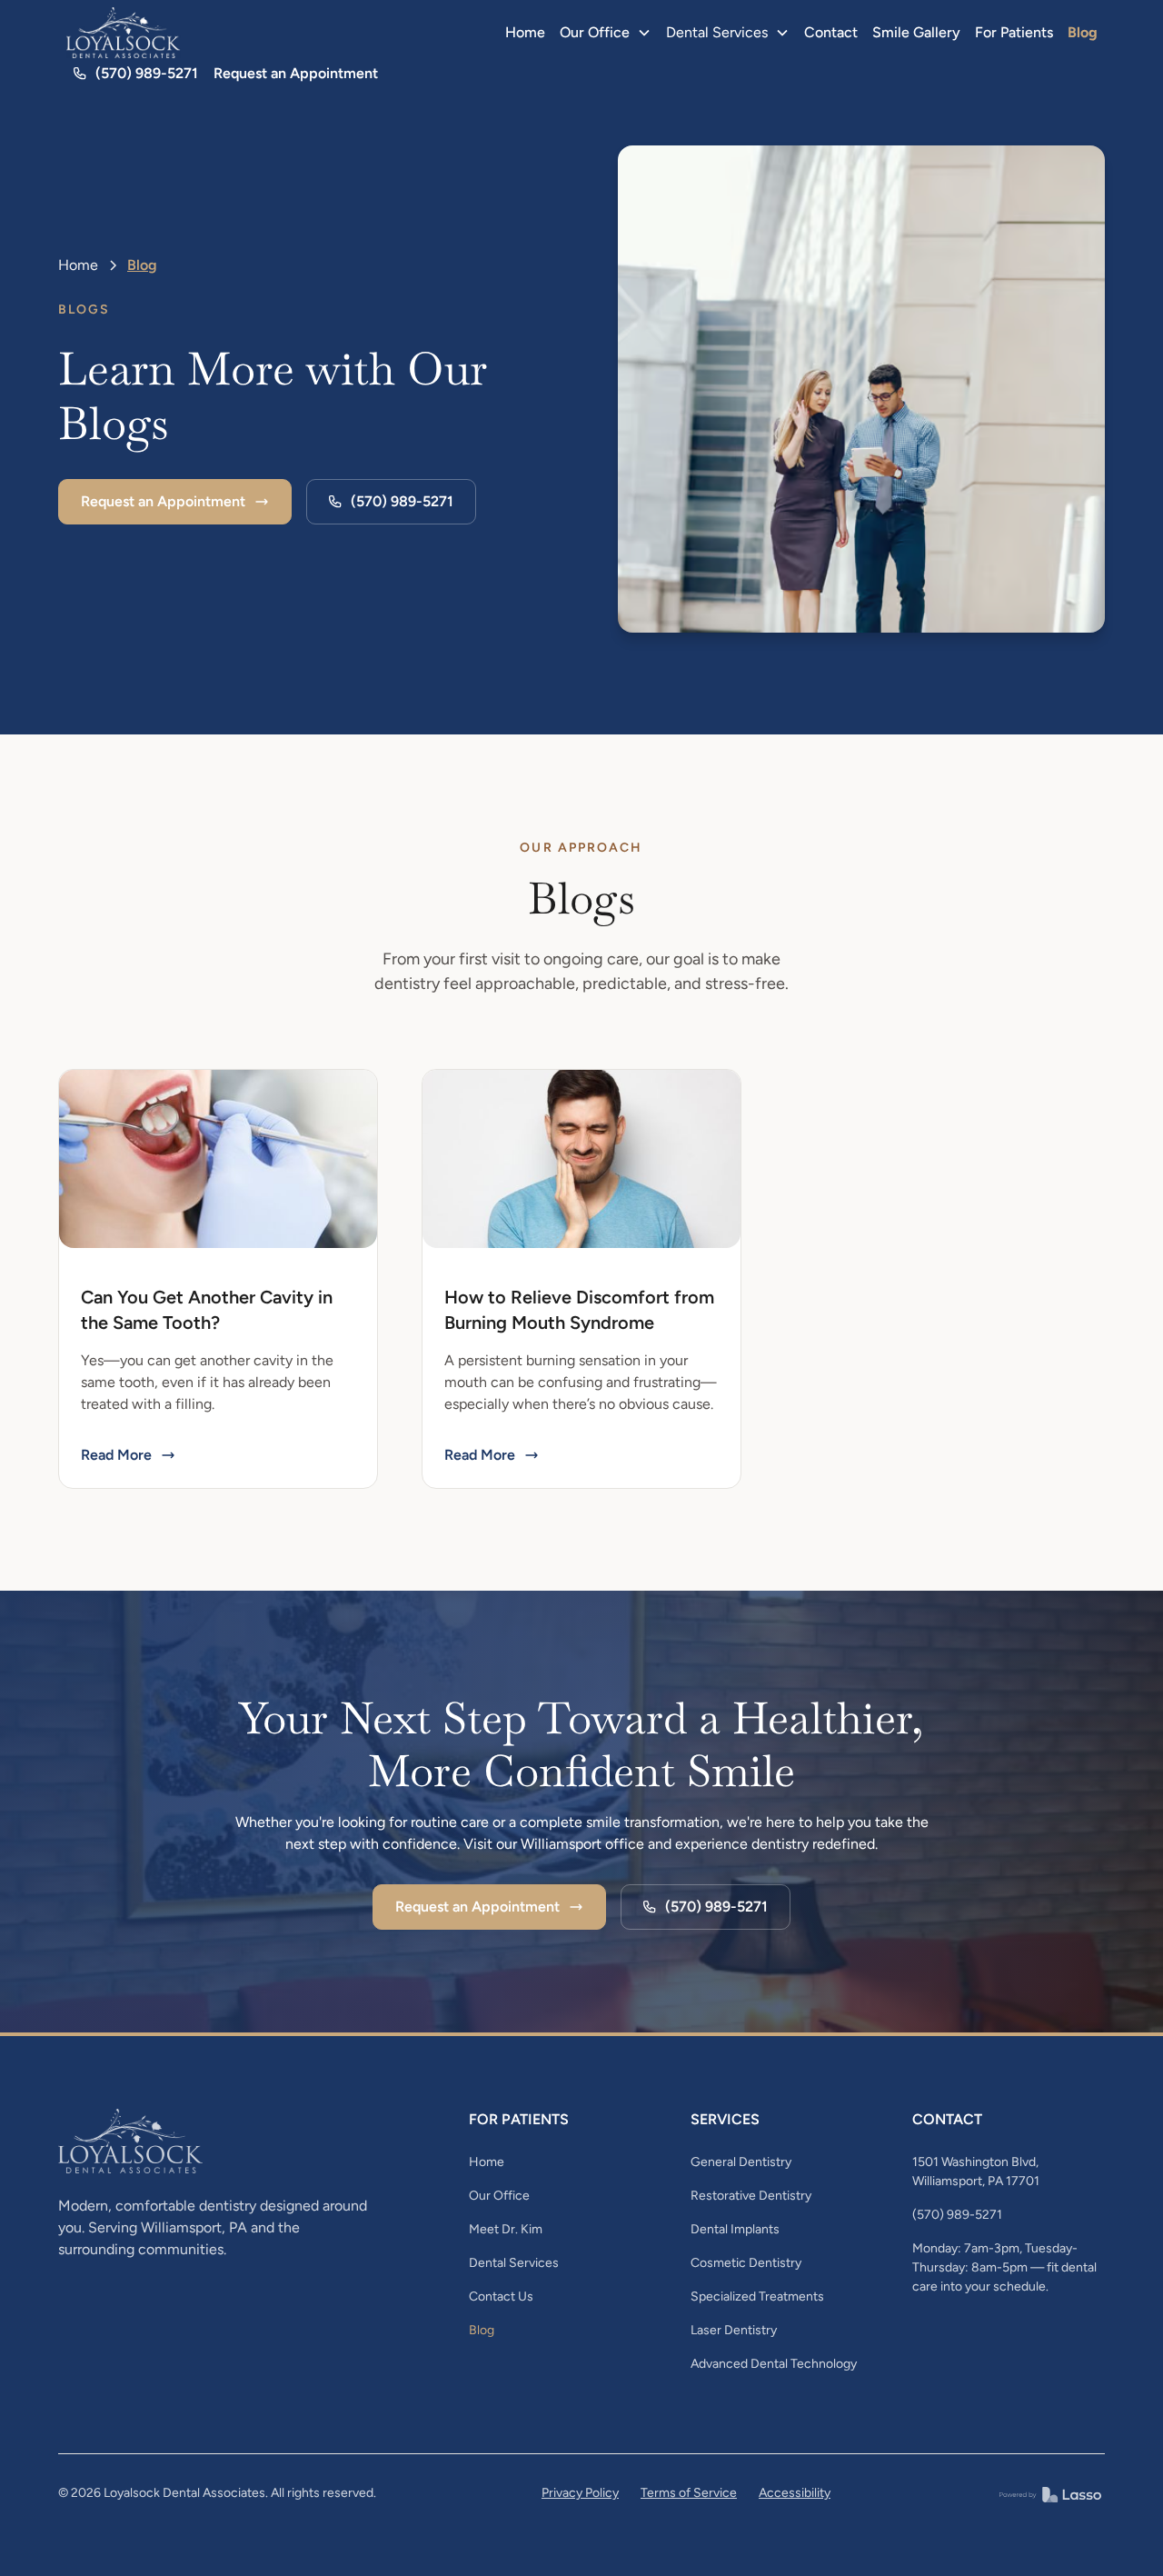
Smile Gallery (916, 32)
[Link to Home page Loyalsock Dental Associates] (124, 33)
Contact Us (501, 2296)
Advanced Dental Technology (774, 2364)
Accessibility (795, 2493)
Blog (1083, 32)
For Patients (1014, 32)
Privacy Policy (580, 2493)
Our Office (499, 2196)
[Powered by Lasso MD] (1050, 2493)
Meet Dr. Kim (506, 2229)
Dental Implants (735, 2229)
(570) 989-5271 (957, 2215)
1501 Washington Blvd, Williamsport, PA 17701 (976, 2172)
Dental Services (514, 2263)
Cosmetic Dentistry (746, 2263)
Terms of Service (689, 2493)
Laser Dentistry (734, 2330)
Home (525, 32)
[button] (606, 33)
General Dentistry (741, 2162)
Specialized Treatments (757, 2296)
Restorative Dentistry (751, 2196)
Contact (831, 32)
